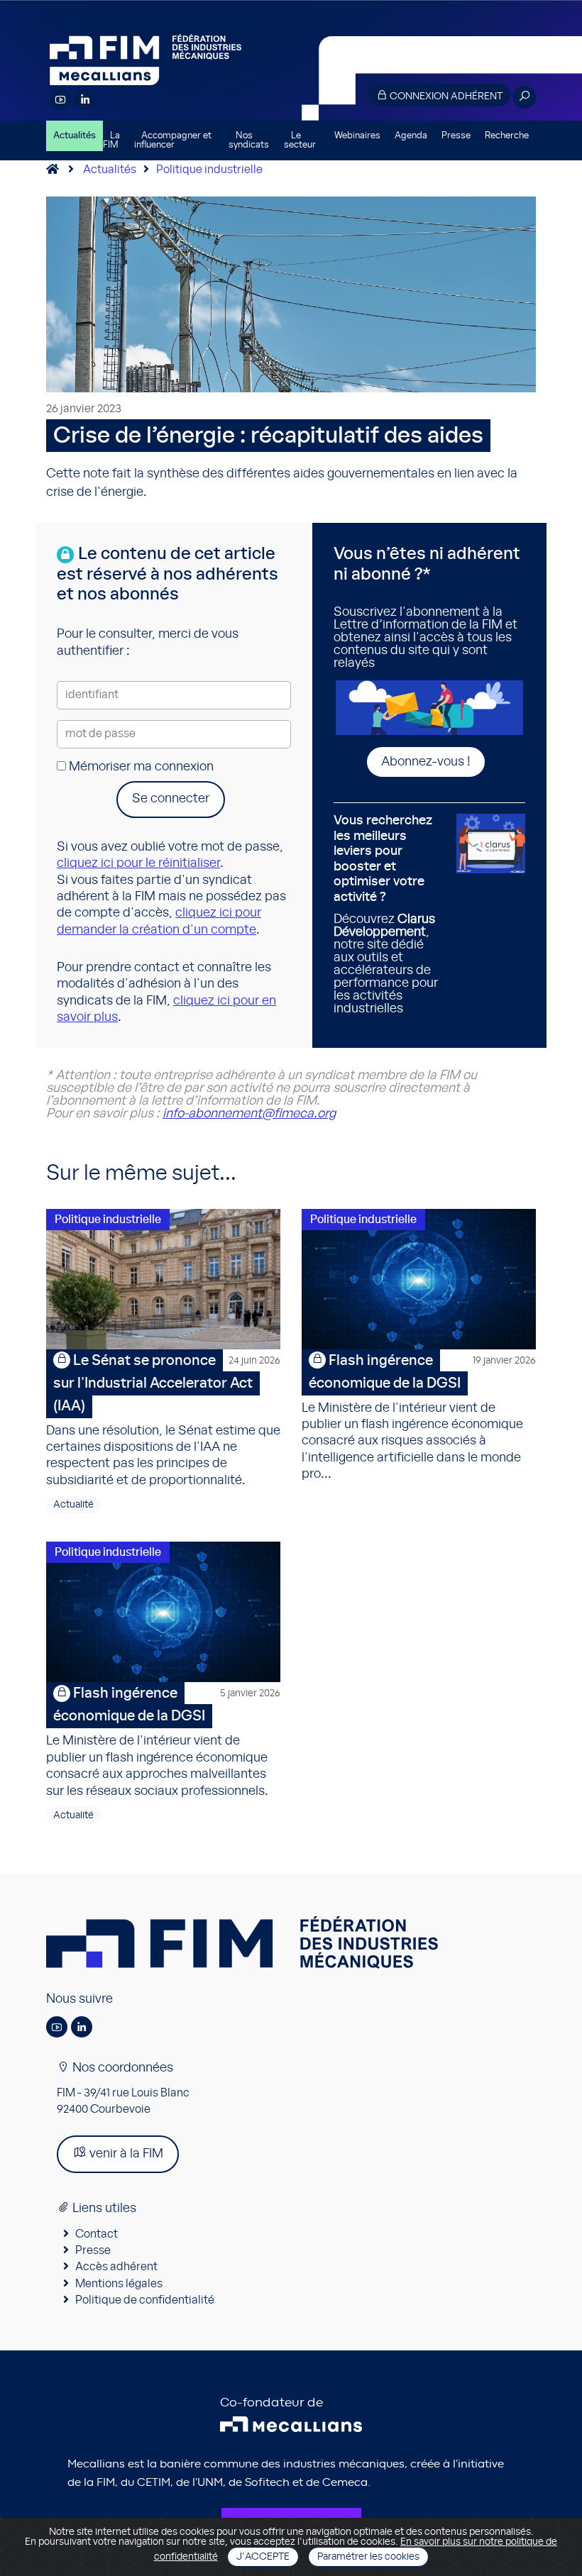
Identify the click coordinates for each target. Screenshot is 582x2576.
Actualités (75, 136)
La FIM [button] (111, 140)
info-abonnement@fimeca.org (249, 1114)
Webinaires (357, 136)
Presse (456, 136)
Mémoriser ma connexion (140, 767)
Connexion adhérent (445, 96)
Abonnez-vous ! (426, 762)
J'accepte (263, 2557)
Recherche (507, 136)
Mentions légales (119, 2284)
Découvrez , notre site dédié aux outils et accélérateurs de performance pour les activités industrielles (386, 915)
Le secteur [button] (300, 140)
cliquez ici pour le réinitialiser (138, 863)
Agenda (411, 136)
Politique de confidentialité (145, 2300)
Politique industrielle (209, 170)
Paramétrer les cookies (368, 2557)
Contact (97, 2234)
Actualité (73, 1505)
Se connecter (171, 799)
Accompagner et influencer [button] (173, 140)
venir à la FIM (125, 2154)
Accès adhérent (116, 2267)
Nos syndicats (249, 140)
